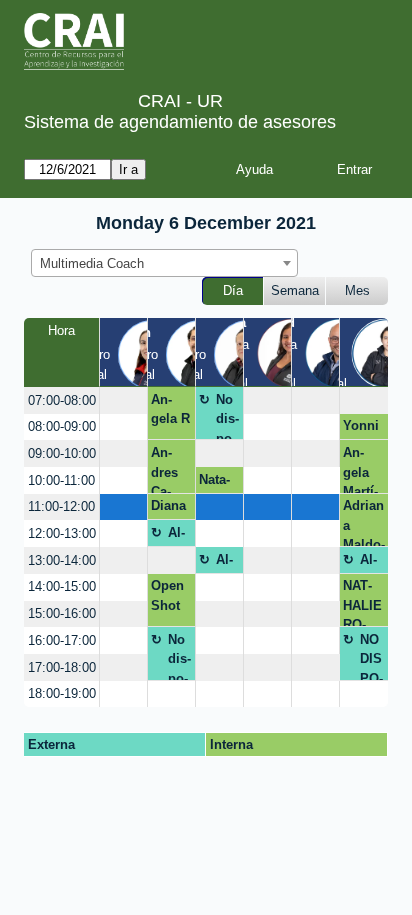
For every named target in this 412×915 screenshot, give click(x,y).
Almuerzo (178, 536)
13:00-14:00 (62, 560)
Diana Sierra (169, 509)
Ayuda (254, 169)
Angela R (170, 409)
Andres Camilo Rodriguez (170, 469)
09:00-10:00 (62, 453)
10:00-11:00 (61, 480)
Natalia (214, 483)
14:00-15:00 (62, 586)
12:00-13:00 (62, 533)
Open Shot (167, 595)
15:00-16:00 (62, 613)
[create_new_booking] (123, 400)
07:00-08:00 (62, 400)
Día (233, 290)
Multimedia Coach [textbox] (92, 263)
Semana (295, 290)
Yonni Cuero (361, 429)
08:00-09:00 (62, 426)
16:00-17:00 (62, 640)
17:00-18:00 (62, 667)
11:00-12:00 (61, 506)
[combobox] (164, 263)
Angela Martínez (360, 469)
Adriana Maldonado (364, 522)
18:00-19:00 (62, 693)
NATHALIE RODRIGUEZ (362, 602)
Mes (357, 290)
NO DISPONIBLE (371, 656)
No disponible (227, 416)
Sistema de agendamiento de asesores (180, 122)
